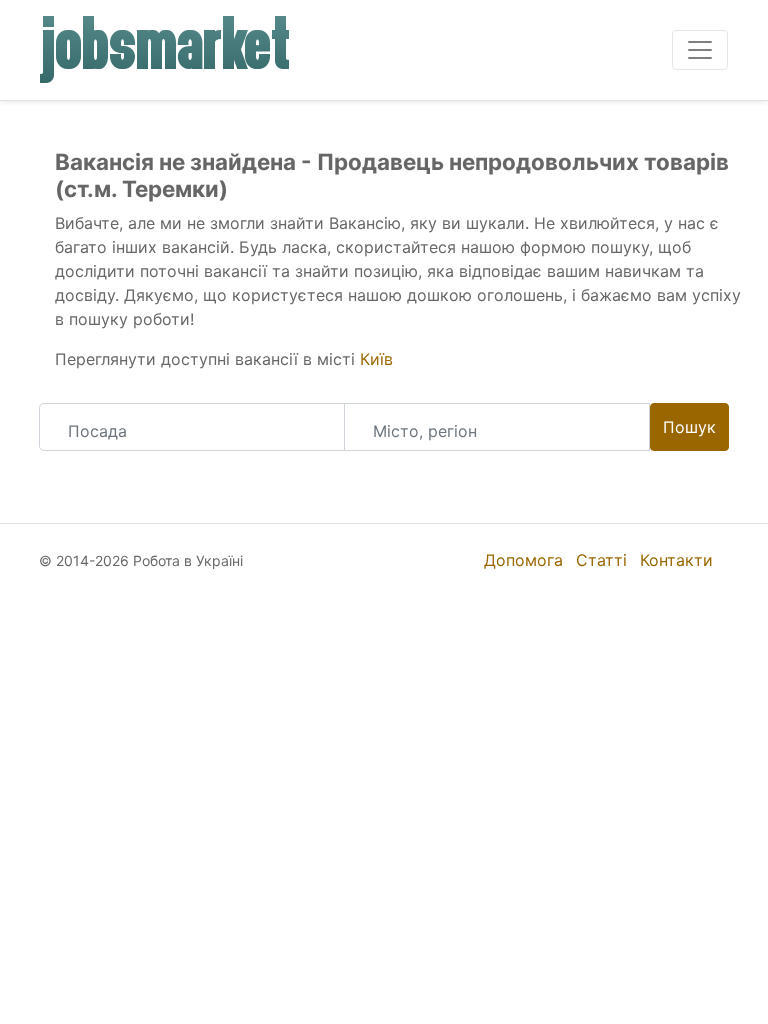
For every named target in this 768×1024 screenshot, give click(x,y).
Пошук (689, 427)
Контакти (676, 560)
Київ (376, 359)
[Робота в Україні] (166, 50)
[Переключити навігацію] (700, 50)
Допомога (523, 560)
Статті (601, 560)
